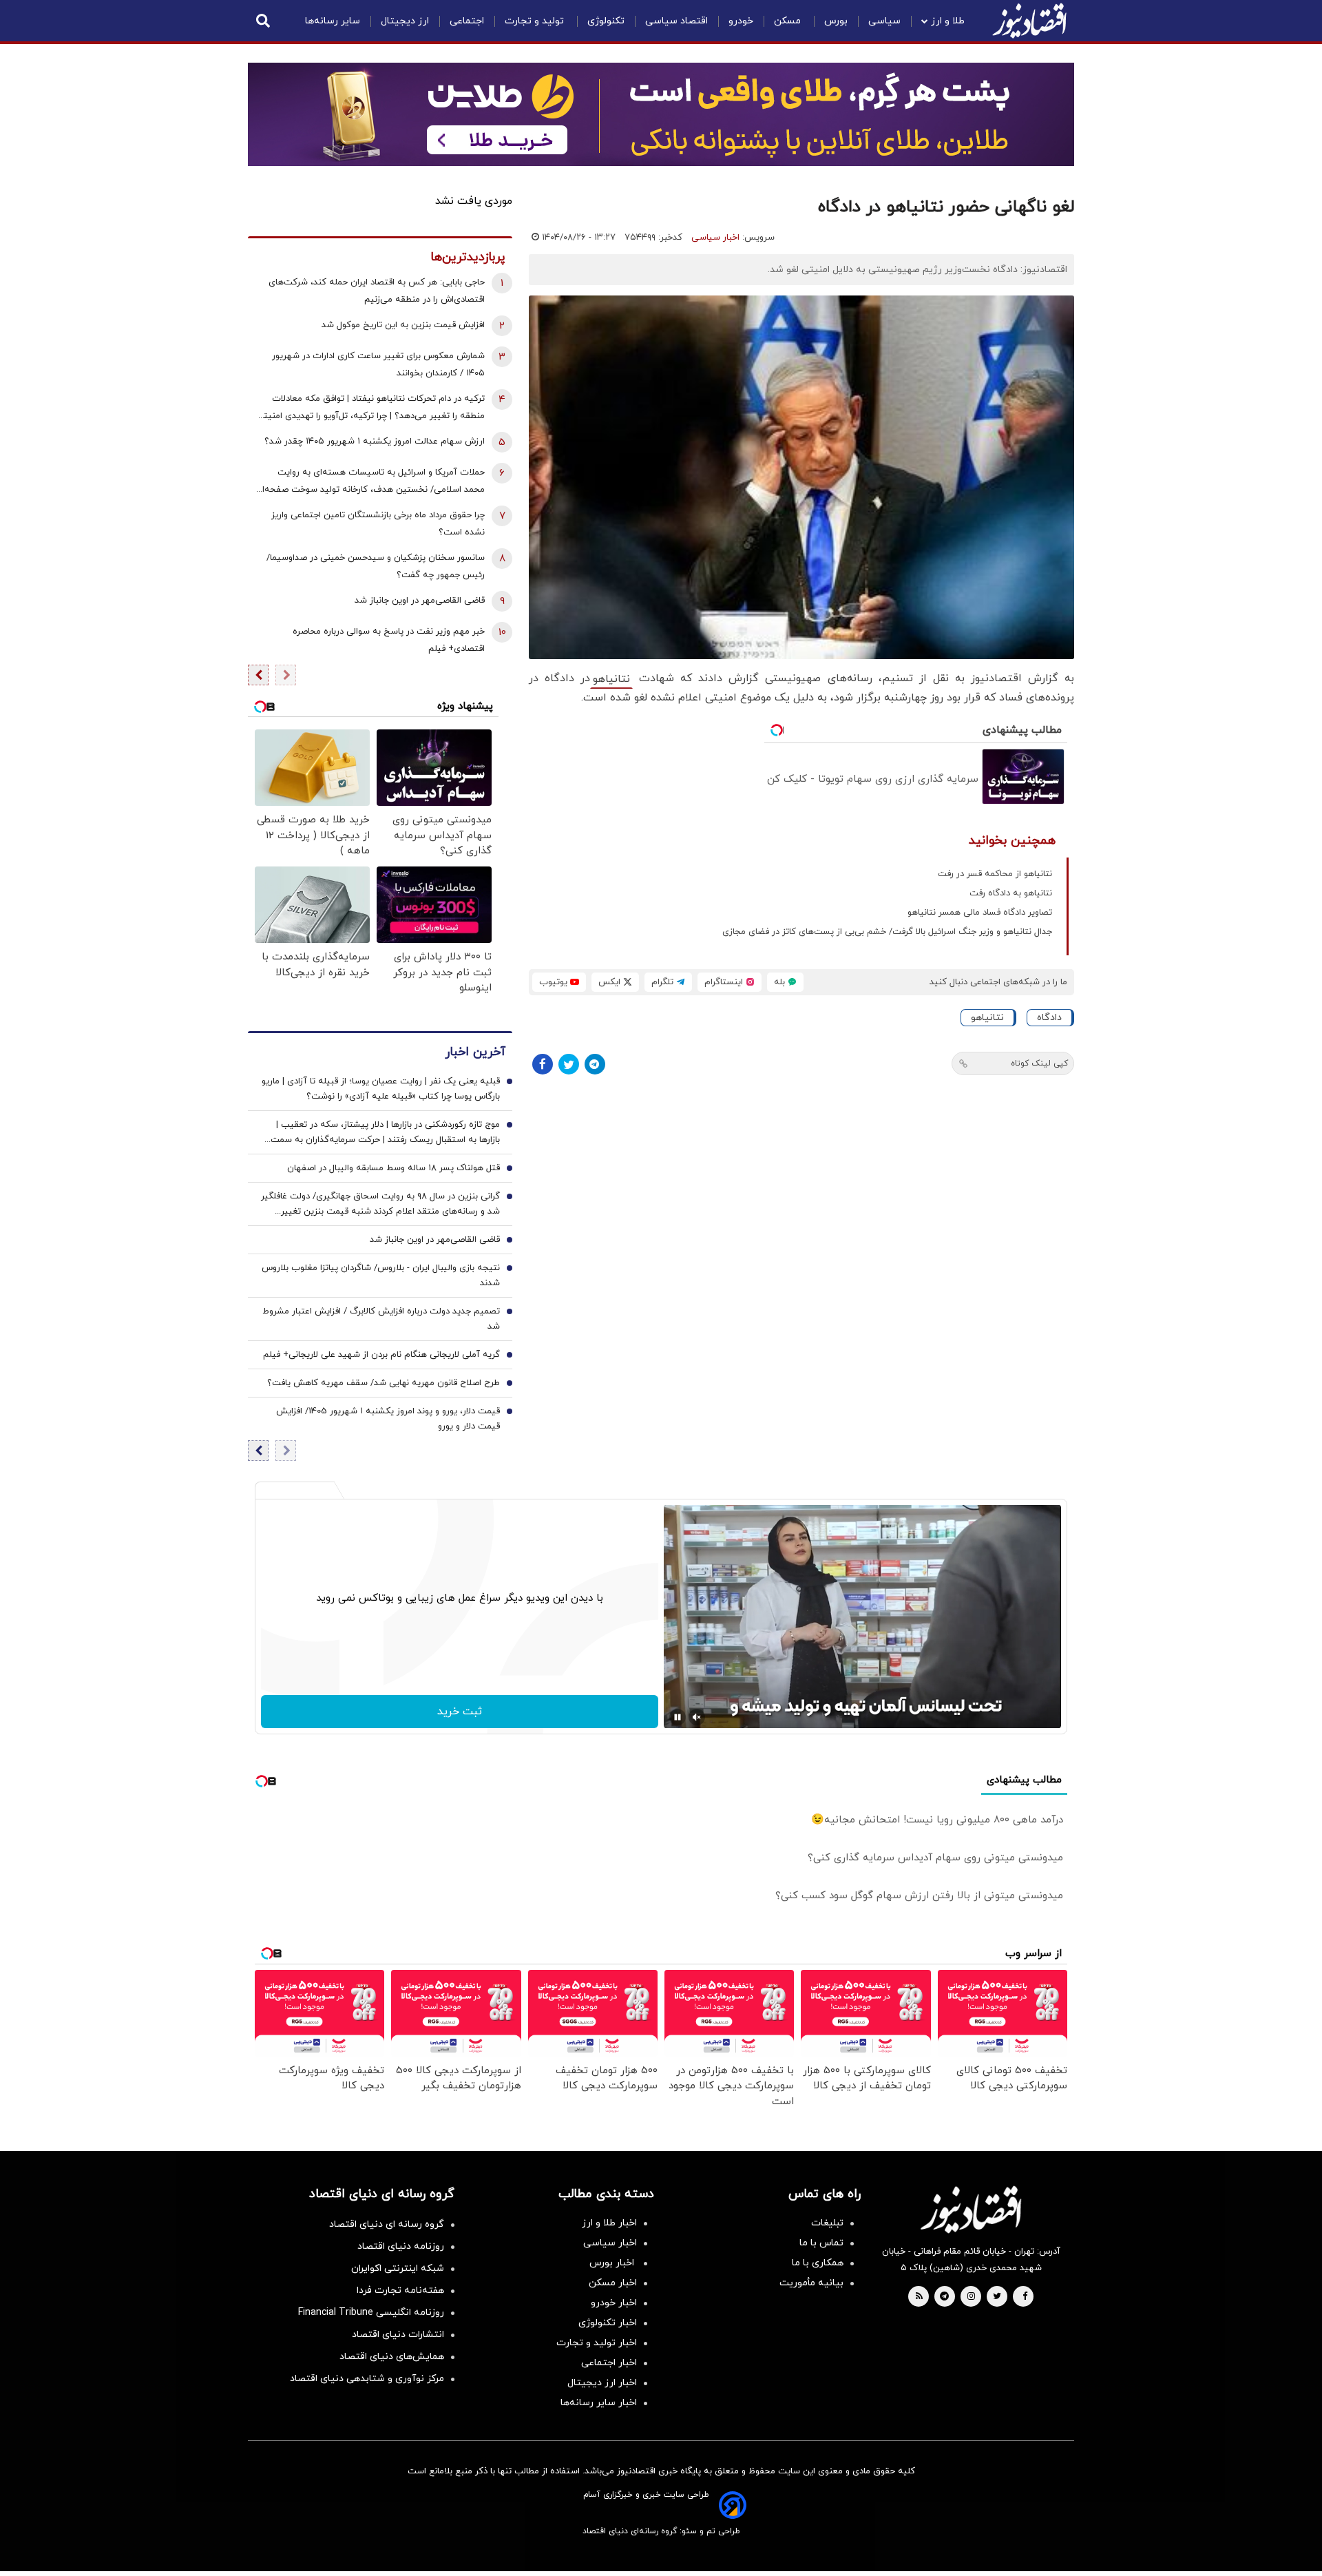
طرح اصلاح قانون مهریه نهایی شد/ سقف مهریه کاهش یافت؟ (384, 1383)
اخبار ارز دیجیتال (602, 2383)
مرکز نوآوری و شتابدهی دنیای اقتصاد (367, 2379)
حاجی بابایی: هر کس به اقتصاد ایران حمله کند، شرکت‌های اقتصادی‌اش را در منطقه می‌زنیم (377, 291)
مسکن (789, 21)
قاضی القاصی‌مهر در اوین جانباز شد (420, 601)
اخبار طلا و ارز (609, 2223)
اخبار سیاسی (715, 238)
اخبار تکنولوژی (608, 2323)
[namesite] (1029, 21)
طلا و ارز (948, 21)
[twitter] (997, 2297)
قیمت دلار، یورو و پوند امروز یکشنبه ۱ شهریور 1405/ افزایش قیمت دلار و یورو (388, 1419)
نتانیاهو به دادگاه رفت (1011, 893)
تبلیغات (827, 2223)
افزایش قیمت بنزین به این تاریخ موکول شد (403, 325)
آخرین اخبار (475, 1052)
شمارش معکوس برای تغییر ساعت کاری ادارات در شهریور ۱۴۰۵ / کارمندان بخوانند (378, 365)
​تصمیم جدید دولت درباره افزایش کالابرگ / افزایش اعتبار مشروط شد (381, 1319)
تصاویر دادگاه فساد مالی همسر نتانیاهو (980, 913)
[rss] (919, 2297)
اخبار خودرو (614, 2303)
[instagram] (971, 2297)
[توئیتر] (569, 1064)
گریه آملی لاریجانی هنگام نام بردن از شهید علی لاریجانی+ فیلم (381, 1355)
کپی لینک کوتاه (1039, 1063)
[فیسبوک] (543, 1064)
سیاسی (884, 21)
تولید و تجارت (536, 21)
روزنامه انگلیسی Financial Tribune (371, 2313)
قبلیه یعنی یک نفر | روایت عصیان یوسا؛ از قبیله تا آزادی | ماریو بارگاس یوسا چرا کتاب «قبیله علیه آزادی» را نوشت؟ (381, 1089)
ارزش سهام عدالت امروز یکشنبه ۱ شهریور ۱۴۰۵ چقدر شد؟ (375, 442)
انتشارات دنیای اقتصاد (398, 2335)
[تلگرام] (595, 1064)
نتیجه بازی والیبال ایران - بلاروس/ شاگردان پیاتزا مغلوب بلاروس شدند (381, 1276)
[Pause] (678, 1717)
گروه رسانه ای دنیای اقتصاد (387, 2224)
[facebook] (1025, 2297)
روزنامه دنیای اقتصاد (401, 2246)
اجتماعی (467, 21)
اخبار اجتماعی (609, 2363)
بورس (836, 21)
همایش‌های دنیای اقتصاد (392, 2357)
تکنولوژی (606, 21)
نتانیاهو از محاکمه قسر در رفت (995, 874)
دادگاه (1049, 1018)
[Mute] (697, 1717)
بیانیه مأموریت (811, 2283)
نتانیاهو (611, 679)
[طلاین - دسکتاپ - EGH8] (661, 114)
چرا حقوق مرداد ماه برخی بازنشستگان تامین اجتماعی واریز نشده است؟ (378, 524)
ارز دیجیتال (405, 21)
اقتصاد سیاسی (676, 21)
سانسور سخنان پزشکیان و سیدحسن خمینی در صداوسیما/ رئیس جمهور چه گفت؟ (376, 567)
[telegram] (944, 2297)
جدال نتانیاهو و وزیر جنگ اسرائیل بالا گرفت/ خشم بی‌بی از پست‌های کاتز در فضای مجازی (887, 932)
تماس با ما (821, 2243)
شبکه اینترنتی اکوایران (398, 2268)
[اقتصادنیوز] (971, 2210)
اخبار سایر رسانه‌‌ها (599, 2403)
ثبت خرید (460, 1712)
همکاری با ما (818, 2263)
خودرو (741, 21)
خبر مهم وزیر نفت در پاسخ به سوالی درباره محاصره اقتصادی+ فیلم (389, 640)
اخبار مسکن (613, 2283)
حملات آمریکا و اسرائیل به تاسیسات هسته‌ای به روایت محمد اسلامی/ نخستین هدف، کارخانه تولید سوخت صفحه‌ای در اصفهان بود (370, 482)
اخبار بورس (613, 2263)
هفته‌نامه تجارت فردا (400, 2291)
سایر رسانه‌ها (333, 21)
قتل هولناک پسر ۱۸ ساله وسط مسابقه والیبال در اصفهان (394, 1168)
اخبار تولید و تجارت (597, 2343)
